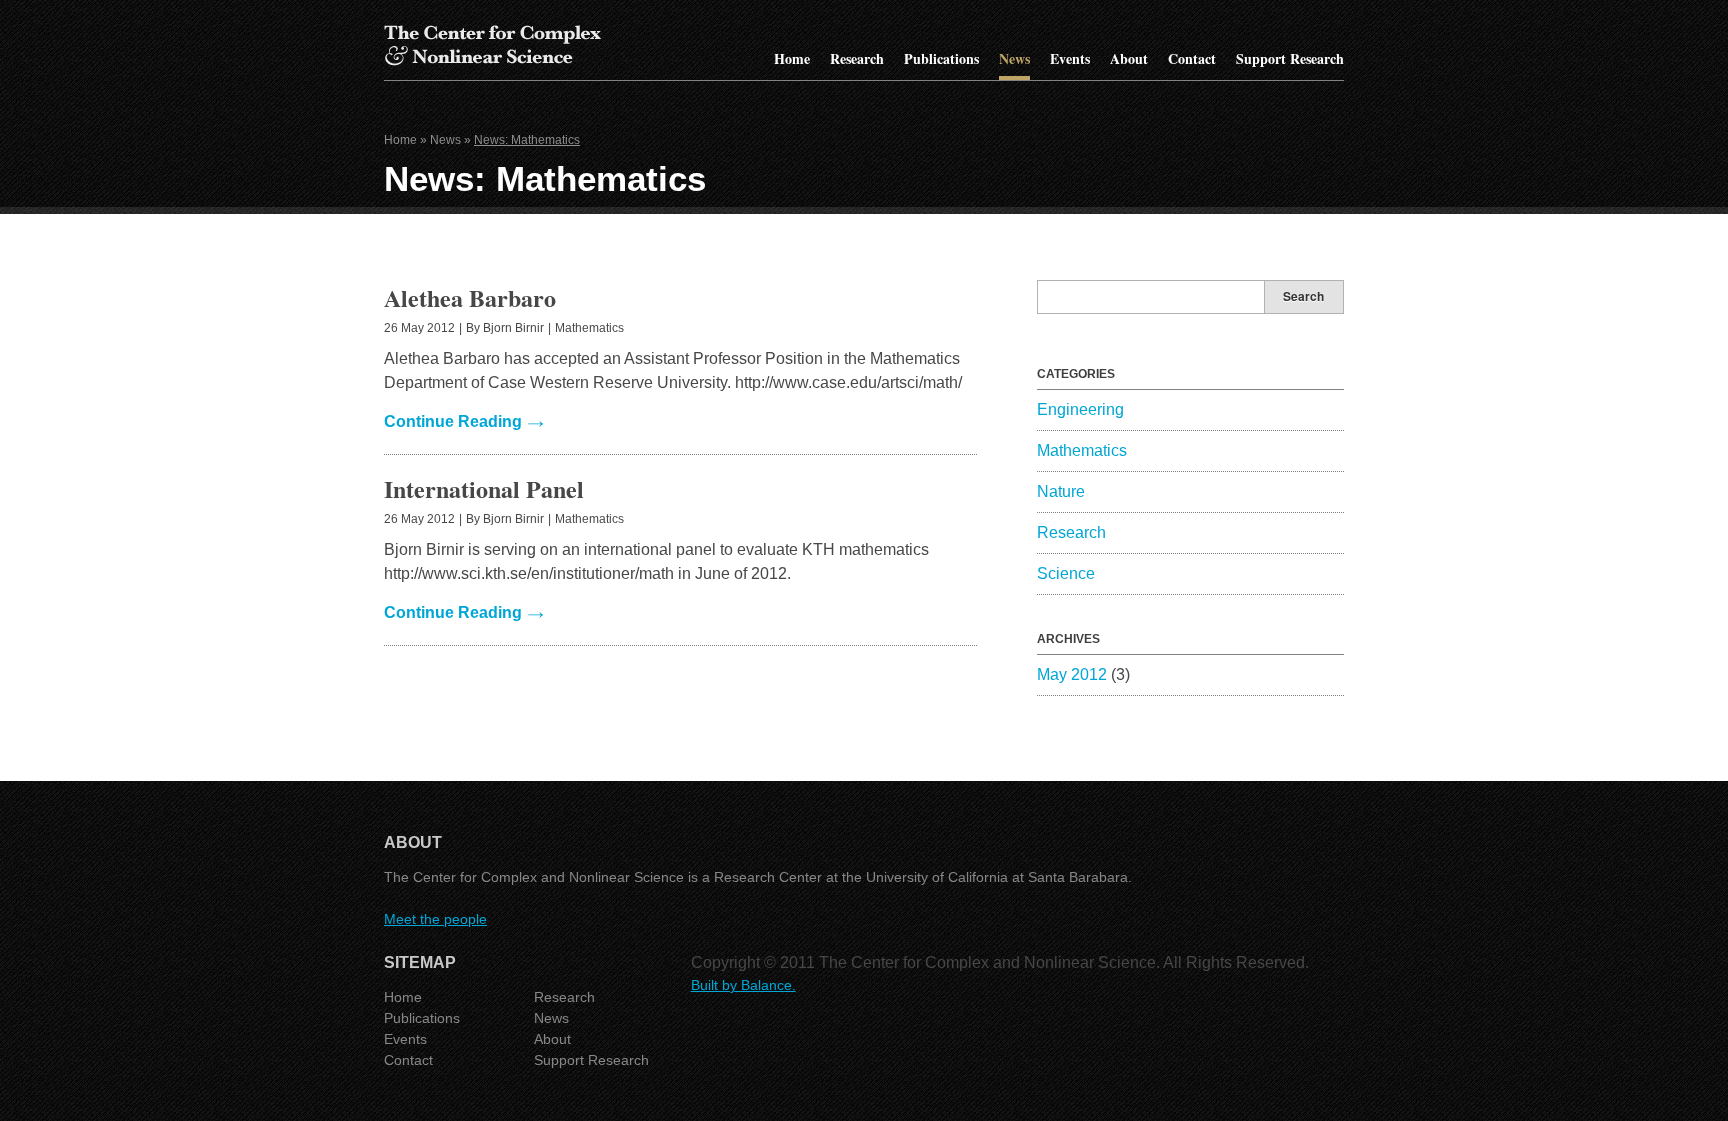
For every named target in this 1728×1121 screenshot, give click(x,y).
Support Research (1290, 58)
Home (792, 58)
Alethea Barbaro (470, 297)
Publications (941, 58)
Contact (1192, 58)
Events (1070, 58)
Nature (1061, 491)
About (1129, 58)
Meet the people (435, 919)
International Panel (484, 488)
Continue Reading (453, 421)
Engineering (1080, 409)
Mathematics (589, 328)
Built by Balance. (743, 985)
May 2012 (1072, 674)
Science (1066, 573)
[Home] (492, 62)
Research (857, 58)
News (1014, 58)
